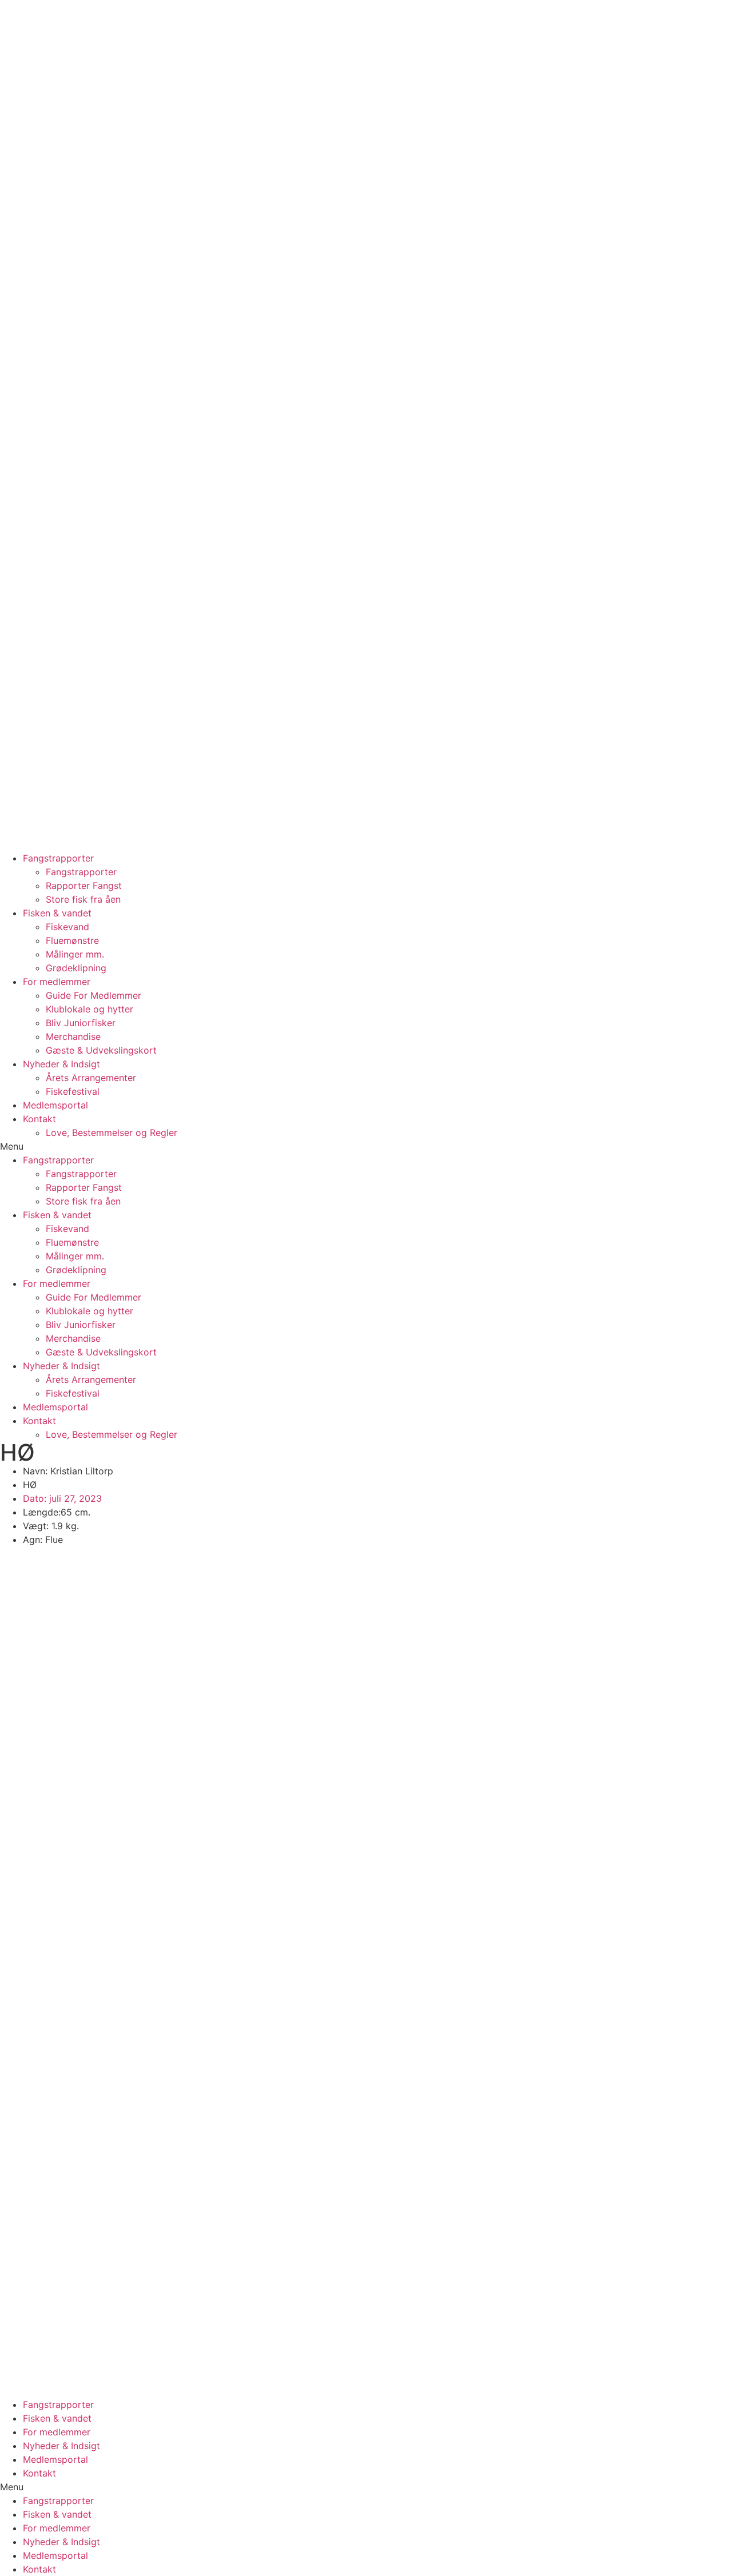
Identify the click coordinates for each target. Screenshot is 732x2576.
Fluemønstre (72, 940)
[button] (366, 1146)
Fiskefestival (73, 1091)
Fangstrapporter (58, 858)
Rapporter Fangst (84, 886)
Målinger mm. (75, 954)
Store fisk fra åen (83, 899)
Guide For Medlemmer (94, 995)
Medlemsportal (55, 1105)
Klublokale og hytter (89, 1009)
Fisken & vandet (57, 913)
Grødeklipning (76, 968)
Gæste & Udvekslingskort (101, 1050)
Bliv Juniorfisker (81, 1023)
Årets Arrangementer (91, 1078)
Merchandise (73, 1036)
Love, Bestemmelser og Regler (112, 1133)
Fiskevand (67, 927)
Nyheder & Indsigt (61, 1064)
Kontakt (39, 1119)
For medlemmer (57, 982)
